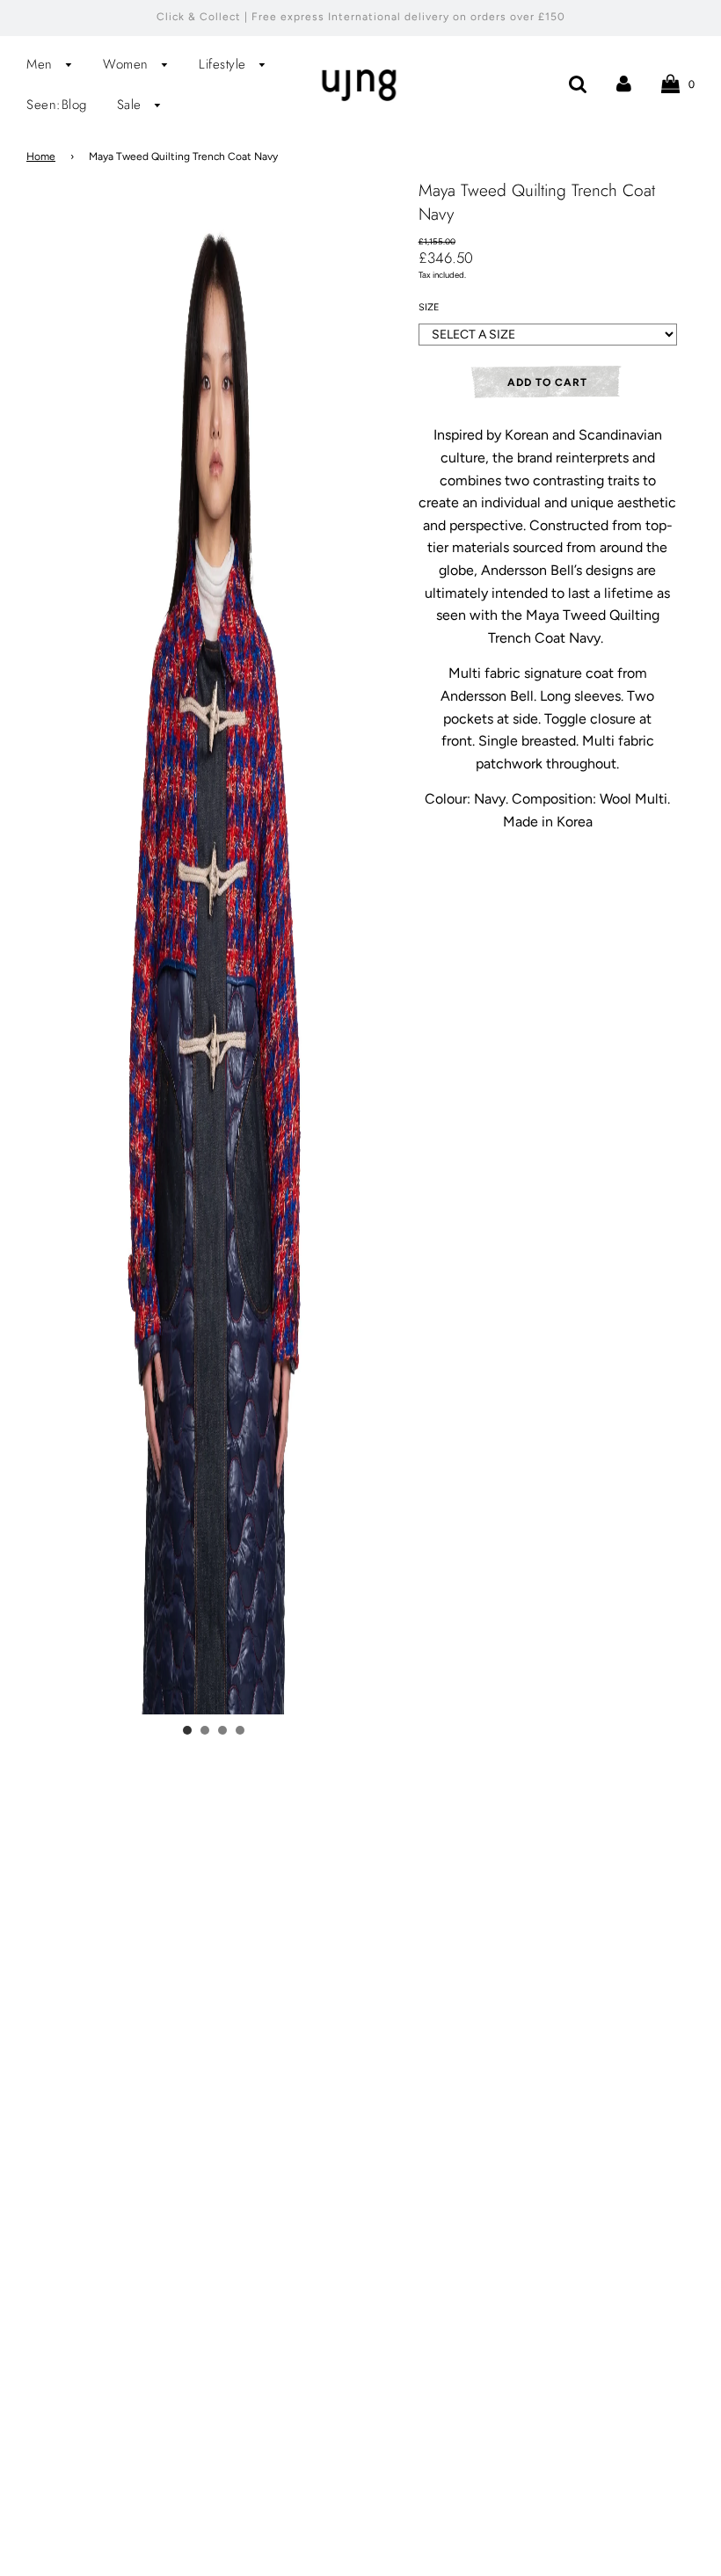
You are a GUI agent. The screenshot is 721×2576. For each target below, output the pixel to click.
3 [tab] (222, 1730)
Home (41, 156)
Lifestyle (225, 64)
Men (42, 64)
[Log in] (624, 83)
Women (128, 64)
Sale (132, 105)
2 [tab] (205, 1730)
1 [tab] (187, 1730)
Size (429, 307)
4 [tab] (240, 1730)
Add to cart (547, 382)
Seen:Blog (57, 105)
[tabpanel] (214, 1273)
